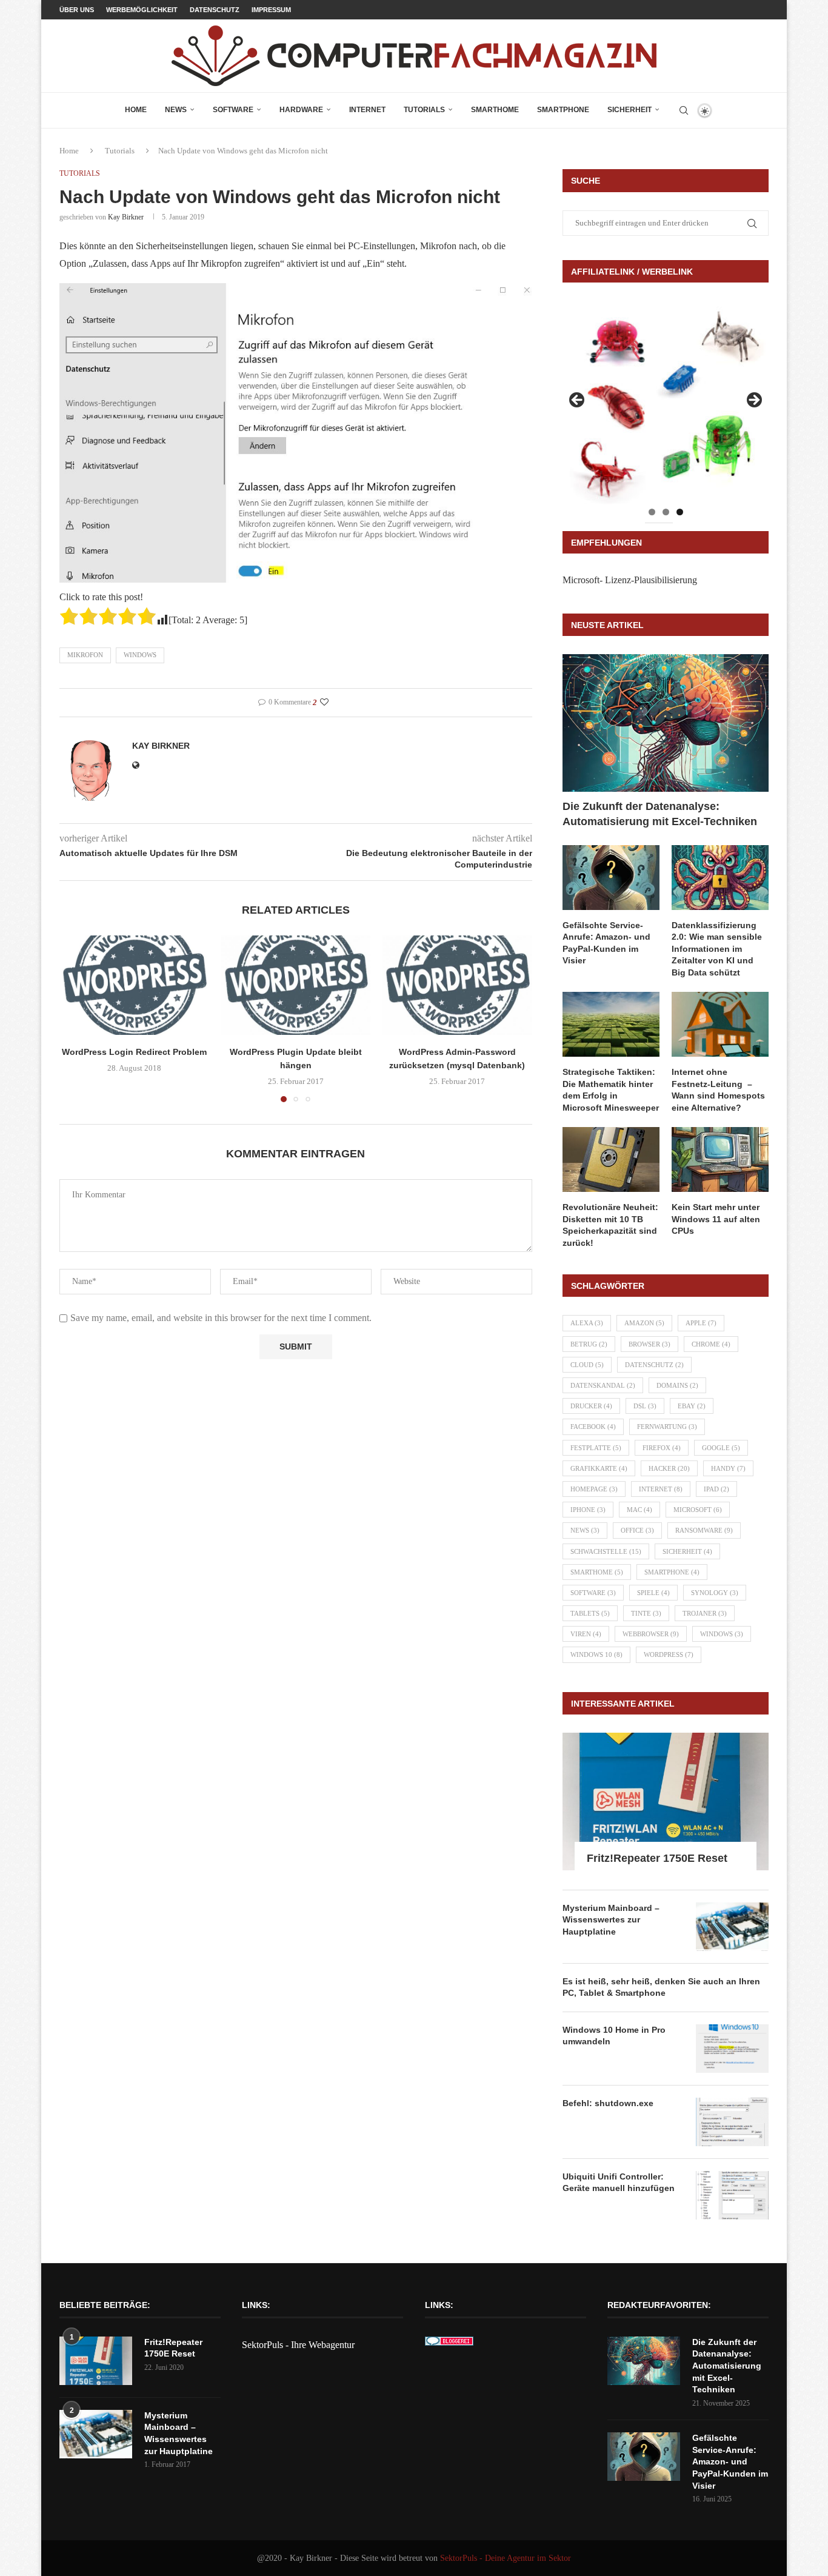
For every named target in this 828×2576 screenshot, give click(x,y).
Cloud (587, 1365)
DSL (645, 1406)
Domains (677, 1385)
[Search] (684, 110)
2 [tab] (666, 512)
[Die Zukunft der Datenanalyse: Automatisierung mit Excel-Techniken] (666, 723)
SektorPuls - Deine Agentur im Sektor (506, 2558)
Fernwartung (667, 1427)
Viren (586, 1634)
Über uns (77, 10)
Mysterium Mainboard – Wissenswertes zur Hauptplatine (611, 1920)
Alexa (587, 1323)
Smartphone (563, 110)
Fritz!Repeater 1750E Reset (657, 1858)
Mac (639, 1510)
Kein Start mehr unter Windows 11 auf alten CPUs (716, 1219)
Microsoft (698, 1510)
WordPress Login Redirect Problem (134, 1052)
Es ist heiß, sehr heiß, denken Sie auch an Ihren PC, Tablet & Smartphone (661, 1987)
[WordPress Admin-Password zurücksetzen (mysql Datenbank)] (457, 985)
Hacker (669, 1468)
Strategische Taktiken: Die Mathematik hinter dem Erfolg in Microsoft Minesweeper (611, 1090)
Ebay (692, 1406)
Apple (701, 1323)
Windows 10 (596, 1654)
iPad (716, 1489)
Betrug (589, 1344)
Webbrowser (651, 1634)
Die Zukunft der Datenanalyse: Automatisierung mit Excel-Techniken (660, 814)
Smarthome (495, 110)
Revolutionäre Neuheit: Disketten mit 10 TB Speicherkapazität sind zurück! (610, 1225)
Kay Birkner (126, 217)
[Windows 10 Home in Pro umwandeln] (732, 2049)
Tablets (590, 1613)
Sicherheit (629, 110)
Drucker (591, 1406)
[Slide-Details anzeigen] (666, 404)
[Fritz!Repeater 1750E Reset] (666, 1802)
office (637, 1530)
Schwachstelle (606, 1551)
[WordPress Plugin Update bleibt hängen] (296, 985)
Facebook (593, 1427)
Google (721, 1448)
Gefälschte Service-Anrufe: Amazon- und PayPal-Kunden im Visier (606, 943)
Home (136, 110)
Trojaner (705, 1613)
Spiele (653, 1593)
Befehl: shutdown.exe (608, 2103)
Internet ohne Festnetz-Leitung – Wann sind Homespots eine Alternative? (718, 1090)
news (585, 1530)
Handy (728, 1468)
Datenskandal (603, 1385)
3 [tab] (680, 512)
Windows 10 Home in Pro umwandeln (614, 2036)
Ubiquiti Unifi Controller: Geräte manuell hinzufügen (619, 2183)
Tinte (646, 1613)
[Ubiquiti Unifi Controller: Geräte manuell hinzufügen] (732, 2195)
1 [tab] (652, 512)
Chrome (711, 1344)
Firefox (662, 1448)
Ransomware (704, 1530)
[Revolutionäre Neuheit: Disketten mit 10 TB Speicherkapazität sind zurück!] (611, 1159)
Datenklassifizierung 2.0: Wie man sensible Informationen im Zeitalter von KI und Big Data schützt (717, 949)
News (176, 110)
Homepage (594, 1489)
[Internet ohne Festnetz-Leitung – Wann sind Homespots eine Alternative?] (720, 1024)
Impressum (271, 10)
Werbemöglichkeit (142, 10)
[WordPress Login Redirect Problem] (134, 985)
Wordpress (669, 1654)
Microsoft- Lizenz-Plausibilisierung (630, 580)
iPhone (588, 1510)
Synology (715, 1593)
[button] (76, 1019)
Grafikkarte (599, 1468)
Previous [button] (578, 401)
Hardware (301, 110)
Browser (649, 1344)
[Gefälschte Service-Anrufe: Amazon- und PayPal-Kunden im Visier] (611, 878)
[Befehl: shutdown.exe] (732, 2122)
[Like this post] (324, 703)
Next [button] (753, 401)
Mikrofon (85, 655)
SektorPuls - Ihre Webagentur (298, 2345)
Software (233, 110)
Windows (140, 655)
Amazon (644, 1323)
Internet (367, 110)
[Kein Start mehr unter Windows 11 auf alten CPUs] (720, 1159)
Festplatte (596, 1448)
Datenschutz (215, 10)
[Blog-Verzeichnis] (449, 2345)
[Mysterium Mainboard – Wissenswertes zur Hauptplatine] (732, 1927)
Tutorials (424, 110)
